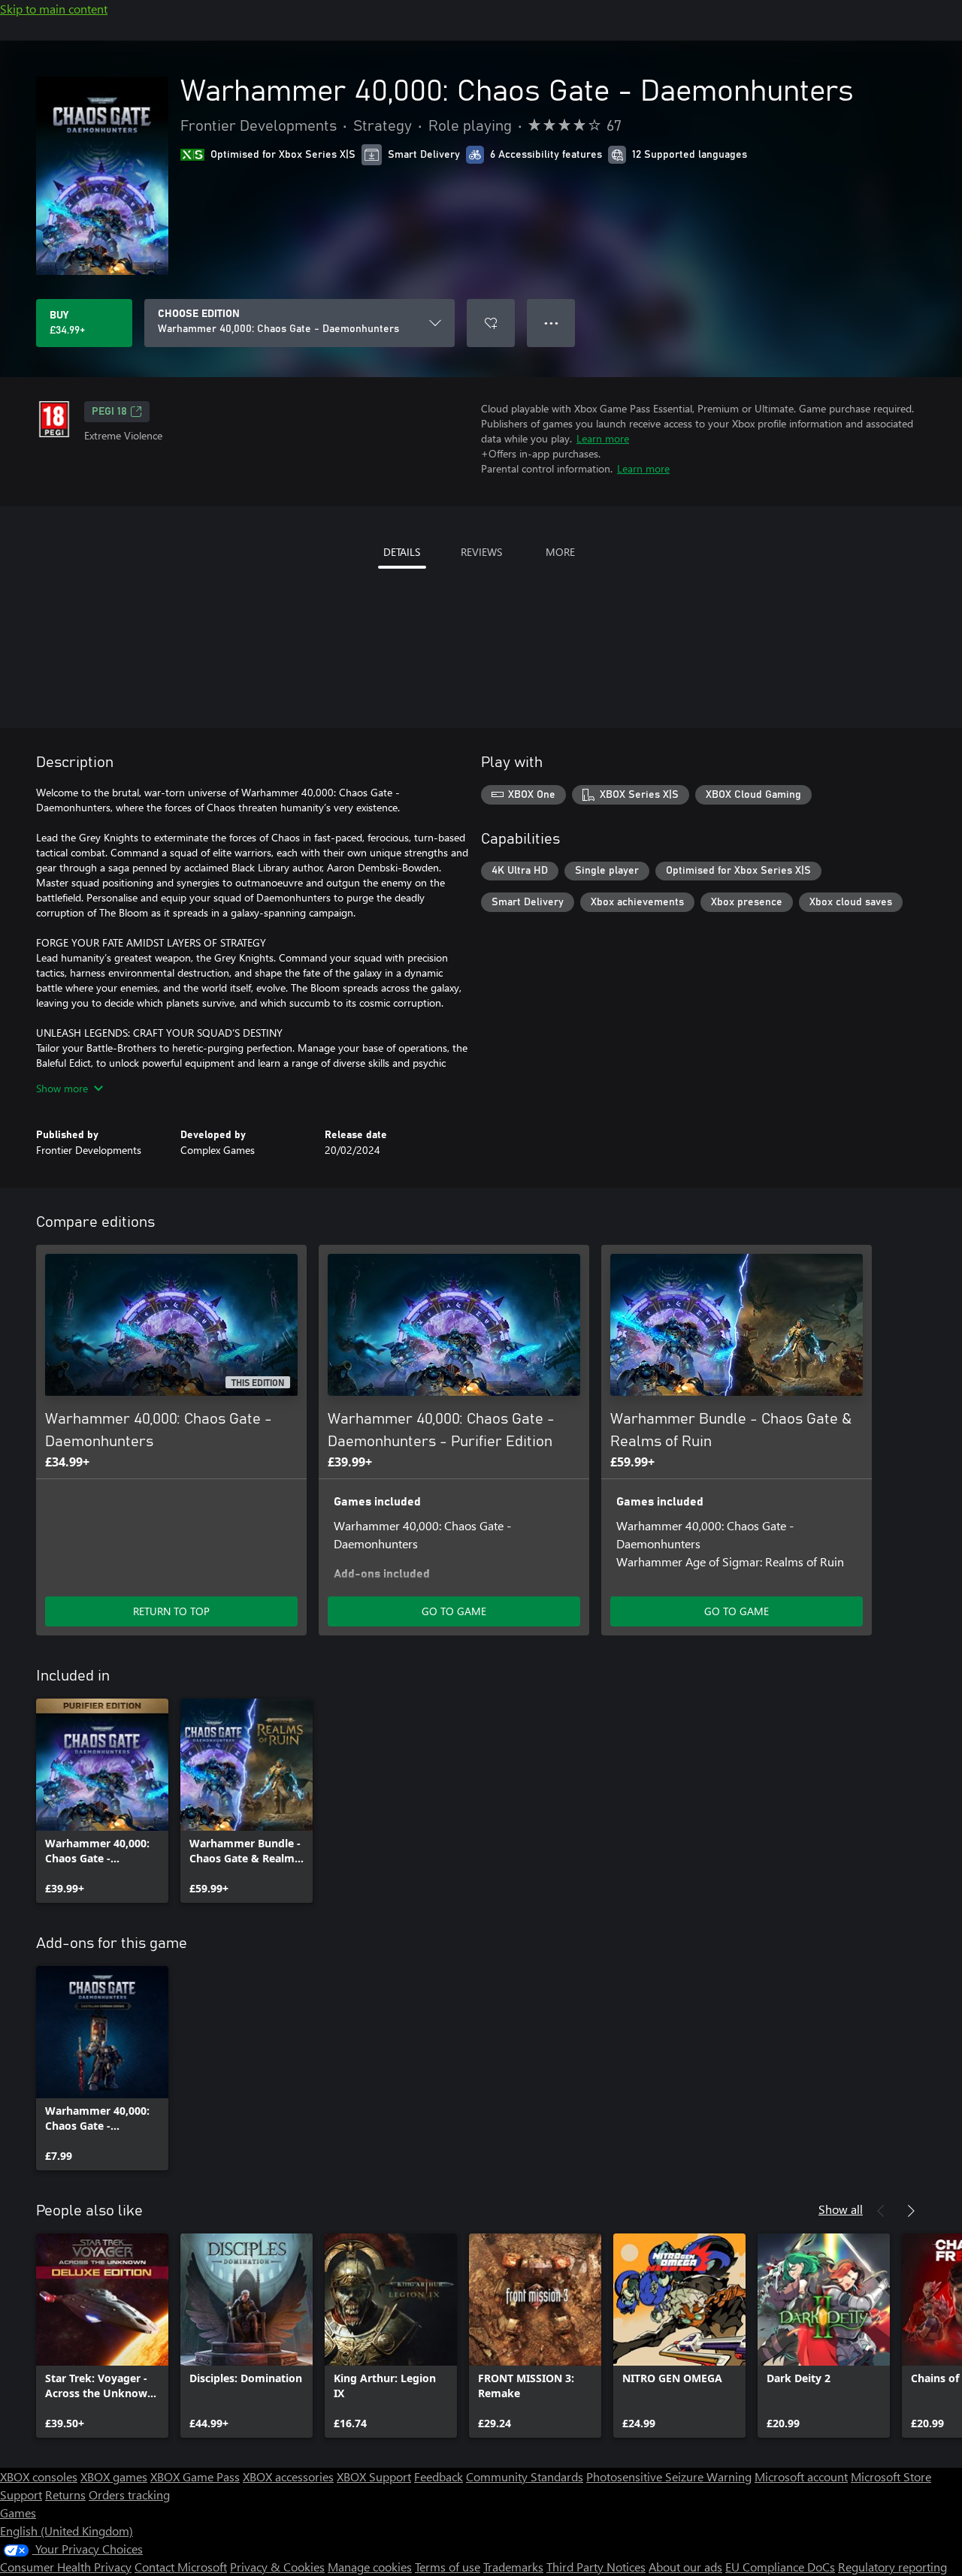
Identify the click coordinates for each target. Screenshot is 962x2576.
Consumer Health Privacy (66, 2567)
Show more (62, 1088)
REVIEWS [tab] (481, 552)
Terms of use (448, 2567)
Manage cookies (370, 2567)
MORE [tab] (560, 552)
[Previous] (881, 2211)
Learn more (603, 438)
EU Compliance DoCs (780, 2567)
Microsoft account (801, 2476)
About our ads (685, 2567)
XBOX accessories (288, 2476)
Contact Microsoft (181, 2567)
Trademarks (513, 2567)
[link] (102, 1801)
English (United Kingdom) (67, 2531)
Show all (841, 2209)
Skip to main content (54, 9)
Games (18, 2513)
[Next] (911, 2211)
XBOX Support (374, 2476)
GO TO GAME (454, 1611)
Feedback (439, 2476)
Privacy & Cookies (277, 2567)
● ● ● (551, 323)
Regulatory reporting (892, 2567)
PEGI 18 (109, 412)
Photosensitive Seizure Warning (669, 2476)
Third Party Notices (596, 2567)
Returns (65, 2494)
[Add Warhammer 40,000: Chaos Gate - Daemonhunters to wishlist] (491, 323)
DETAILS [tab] (402, 552)
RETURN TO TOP (171, 1611)
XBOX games (114, 2476)
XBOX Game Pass (195, 2476)
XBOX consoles (39, 2476)
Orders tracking (129, 2494)
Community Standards (525, 2476)
